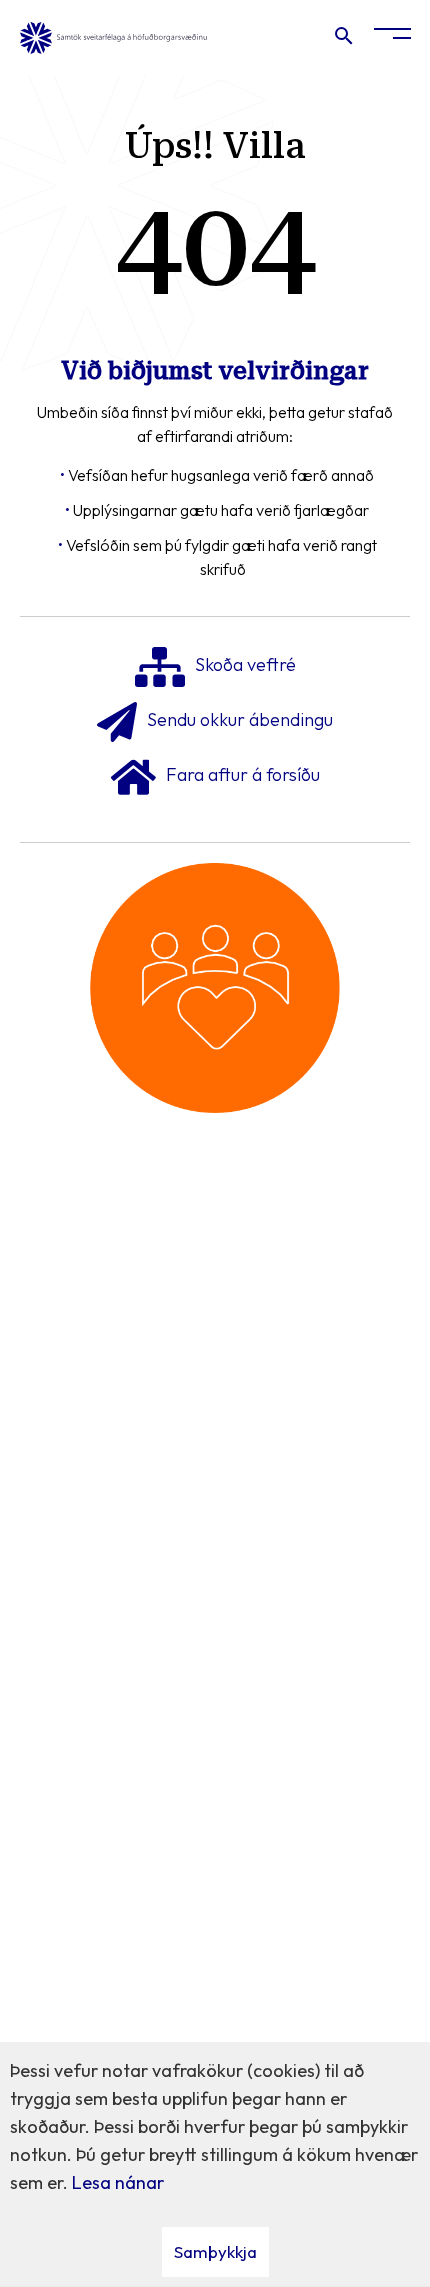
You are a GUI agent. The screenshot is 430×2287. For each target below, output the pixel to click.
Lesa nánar (118, 2182)
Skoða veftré (245, 665)
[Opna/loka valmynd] (392, 37)
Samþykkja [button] (215, 2251)
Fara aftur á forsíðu (243, 775)
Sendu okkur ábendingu (240, 720)
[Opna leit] (343, 40)
